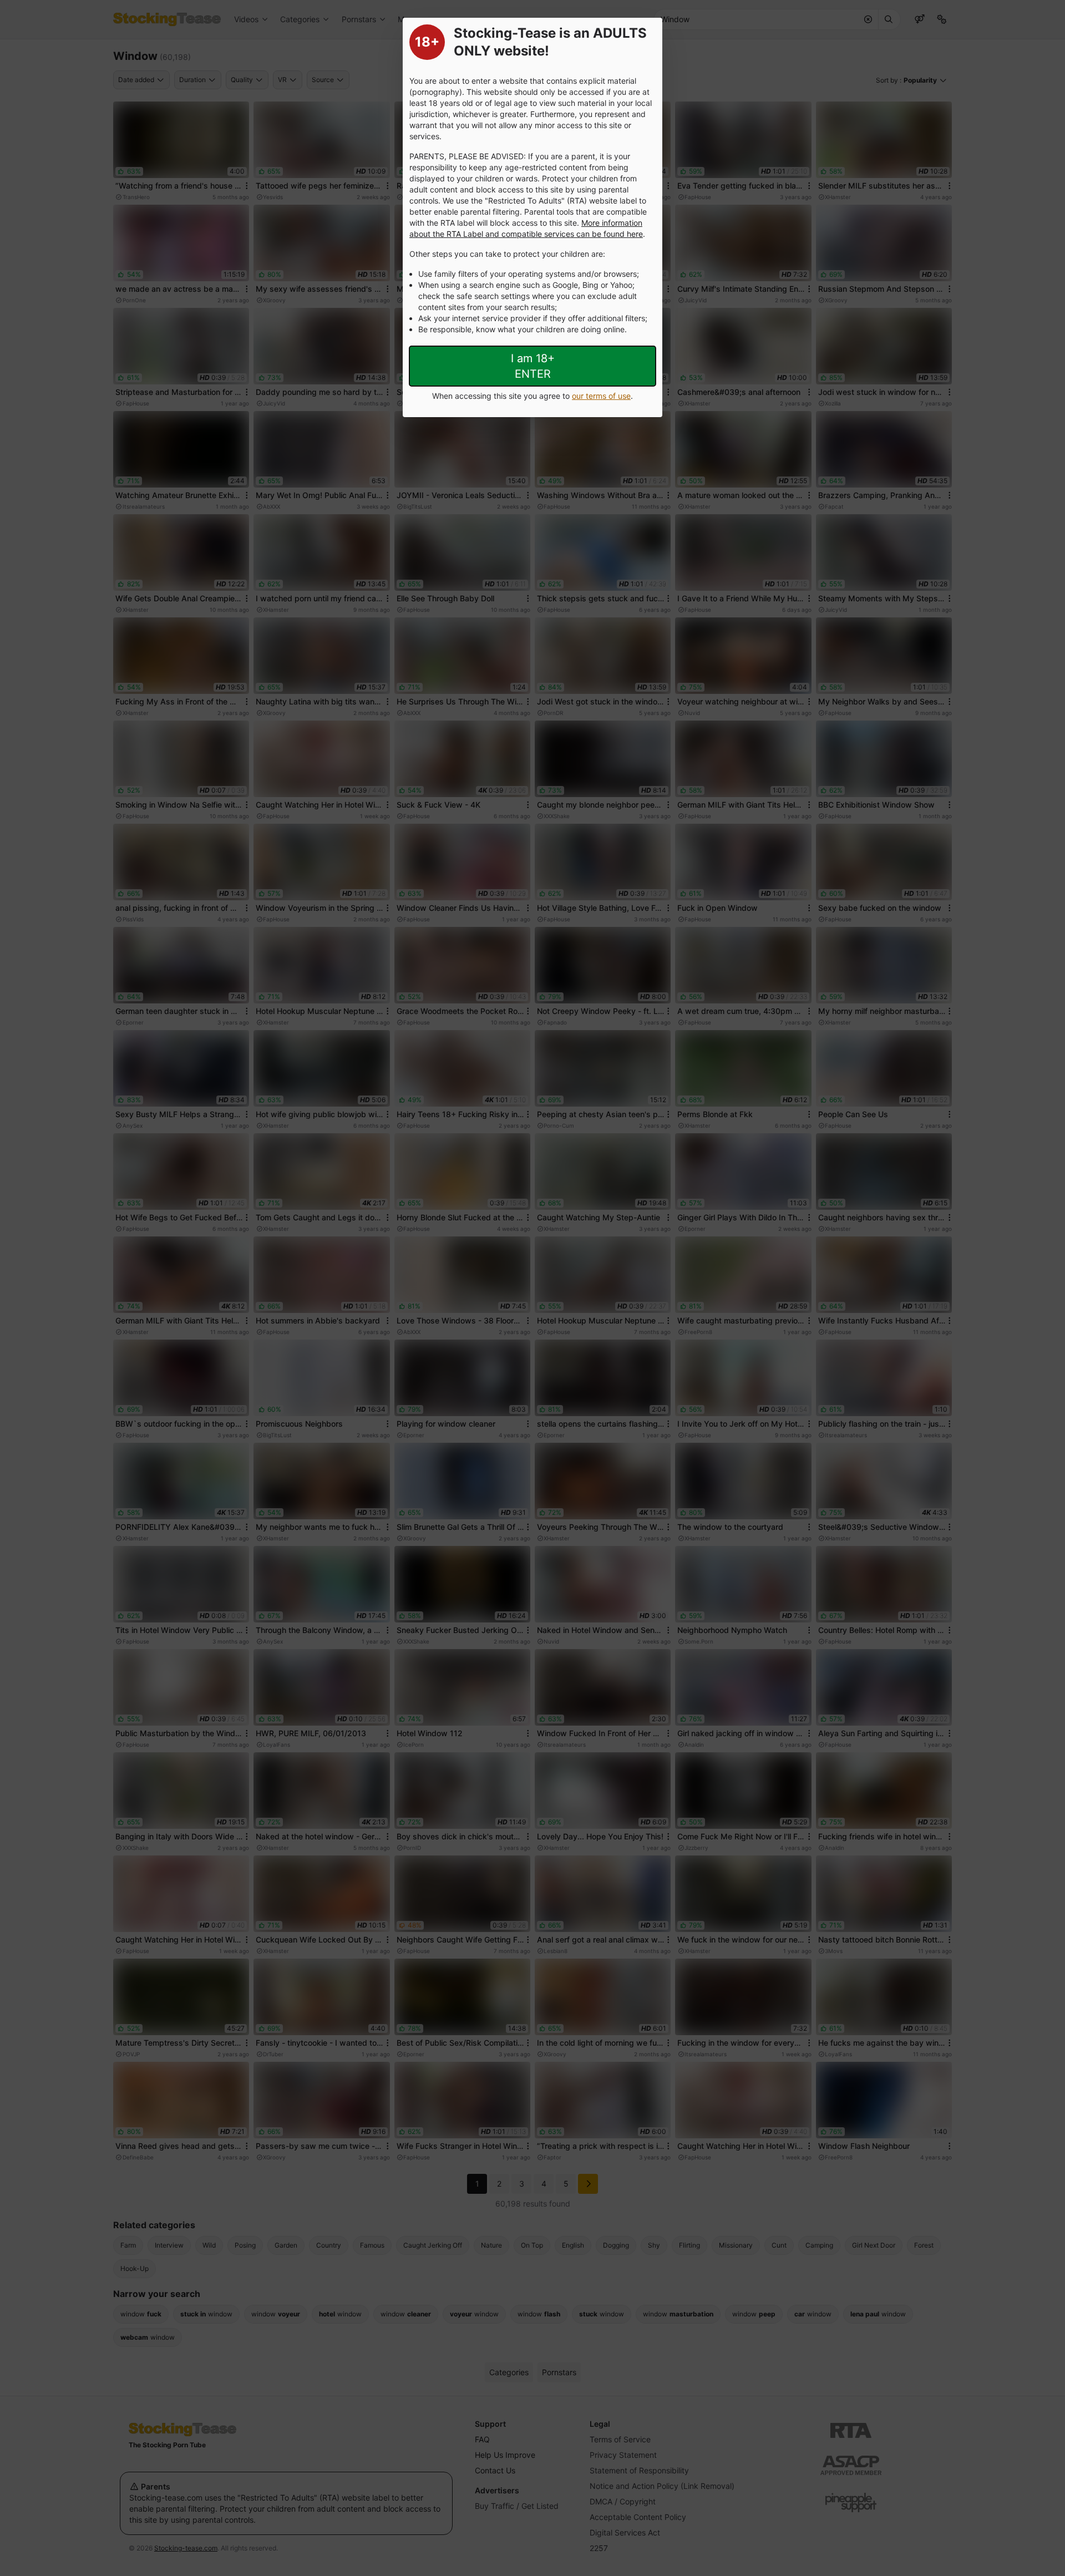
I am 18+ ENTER (533, 366)
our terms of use (601, 396)
